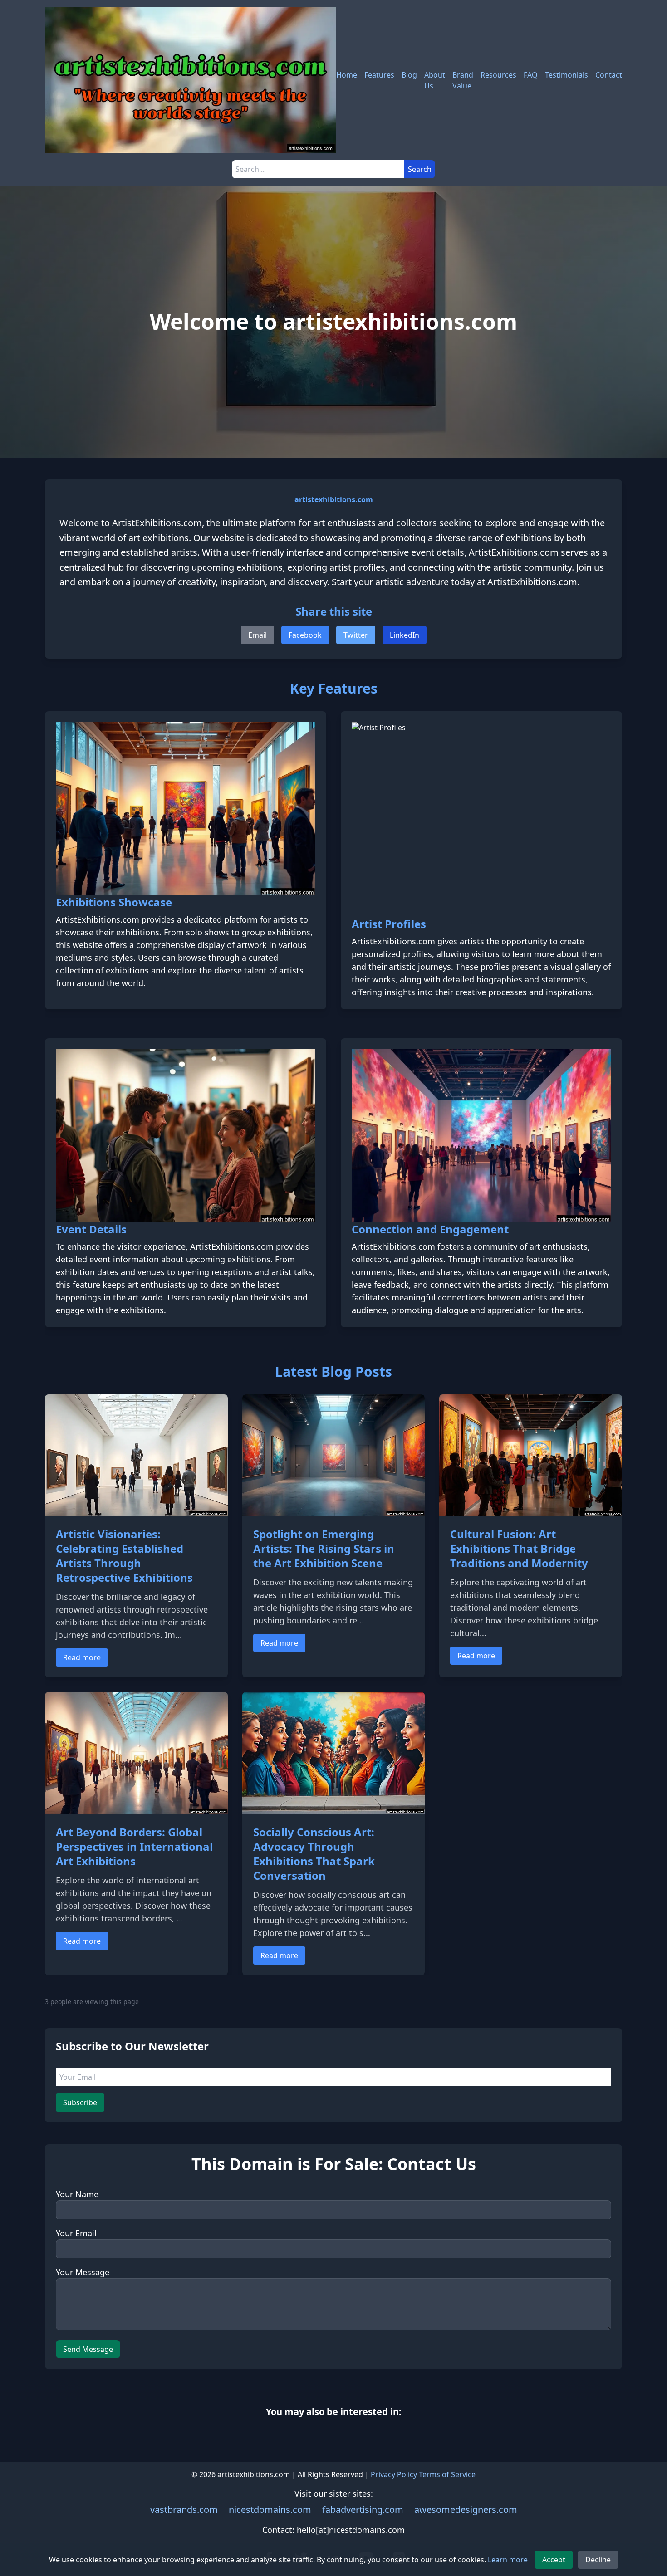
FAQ (531, 75)
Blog (409, 75)
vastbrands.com (184, 2510)
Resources (498, 75)
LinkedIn (405, 635)
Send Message (88, 2349)
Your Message (83, 2272)
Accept (554, 2560)
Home (347, 75)
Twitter (356, 635)
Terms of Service (447, 2474)
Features (379, 75)
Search (420, 169)
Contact (609, 75)
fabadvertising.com (363, 2510)
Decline (598, 2560)
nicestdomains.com (270, 2510)
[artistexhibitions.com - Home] (191, 80)
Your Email (76, 2233)
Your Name (77, 2194)
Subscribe (80, 2102)
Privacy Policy (394, 2474)
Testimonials (566, 75)
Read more (82, 1657)
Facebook (305, 635)
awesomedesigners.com (466, 2510)
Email (257, 635)
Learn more (508, 2560)
